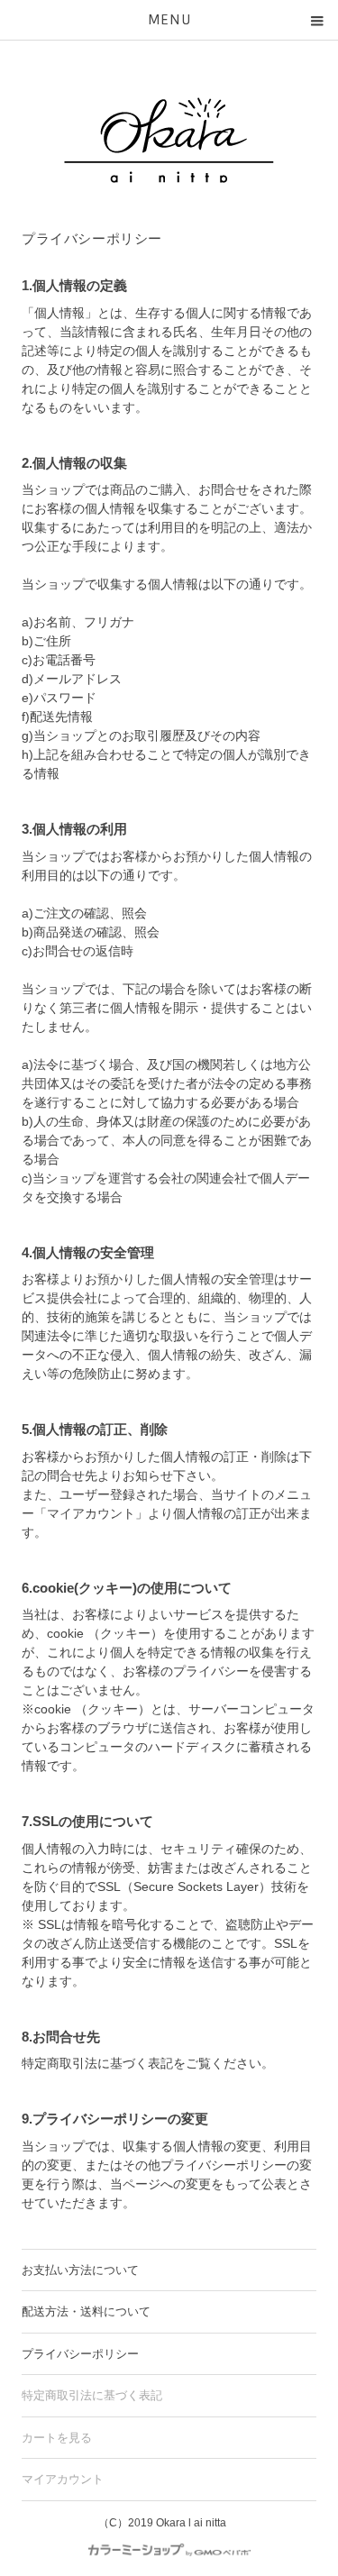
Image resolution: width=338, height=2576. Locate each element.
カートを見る (57, 2438)
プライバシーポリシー (80, 2354)
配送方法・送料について (86, 2311)
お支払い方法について (80, 2270)
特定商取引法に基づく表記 (92, 2395)
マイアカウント (63, 2479)
